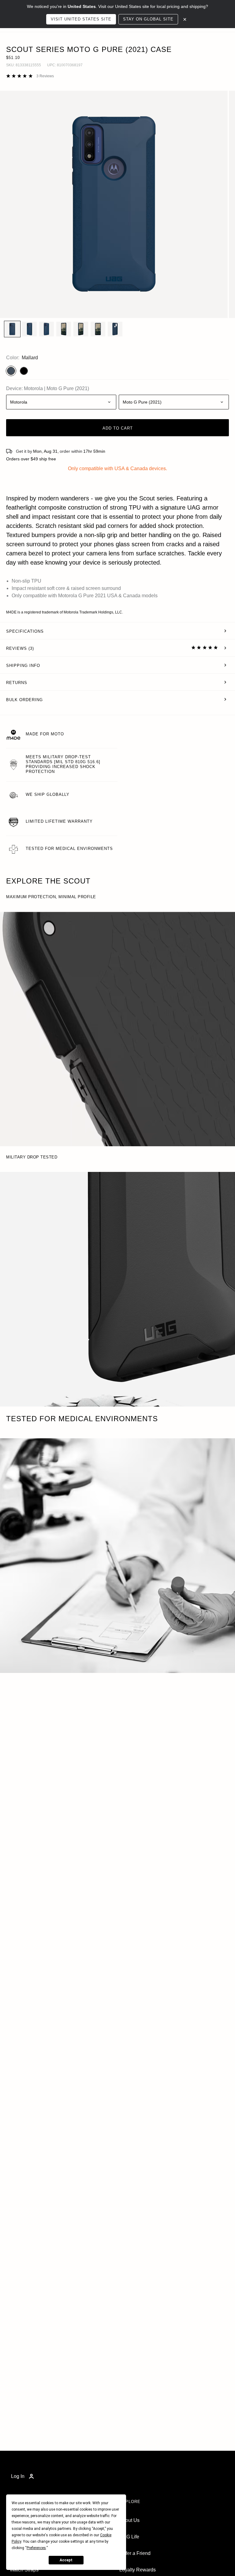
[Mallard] (11, 371)
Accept (66, 2560)
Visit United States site (81, 19)
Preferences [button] (36, 2548)
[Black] (24, 371)
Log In (18, 2476)
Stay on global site (148, 19)
